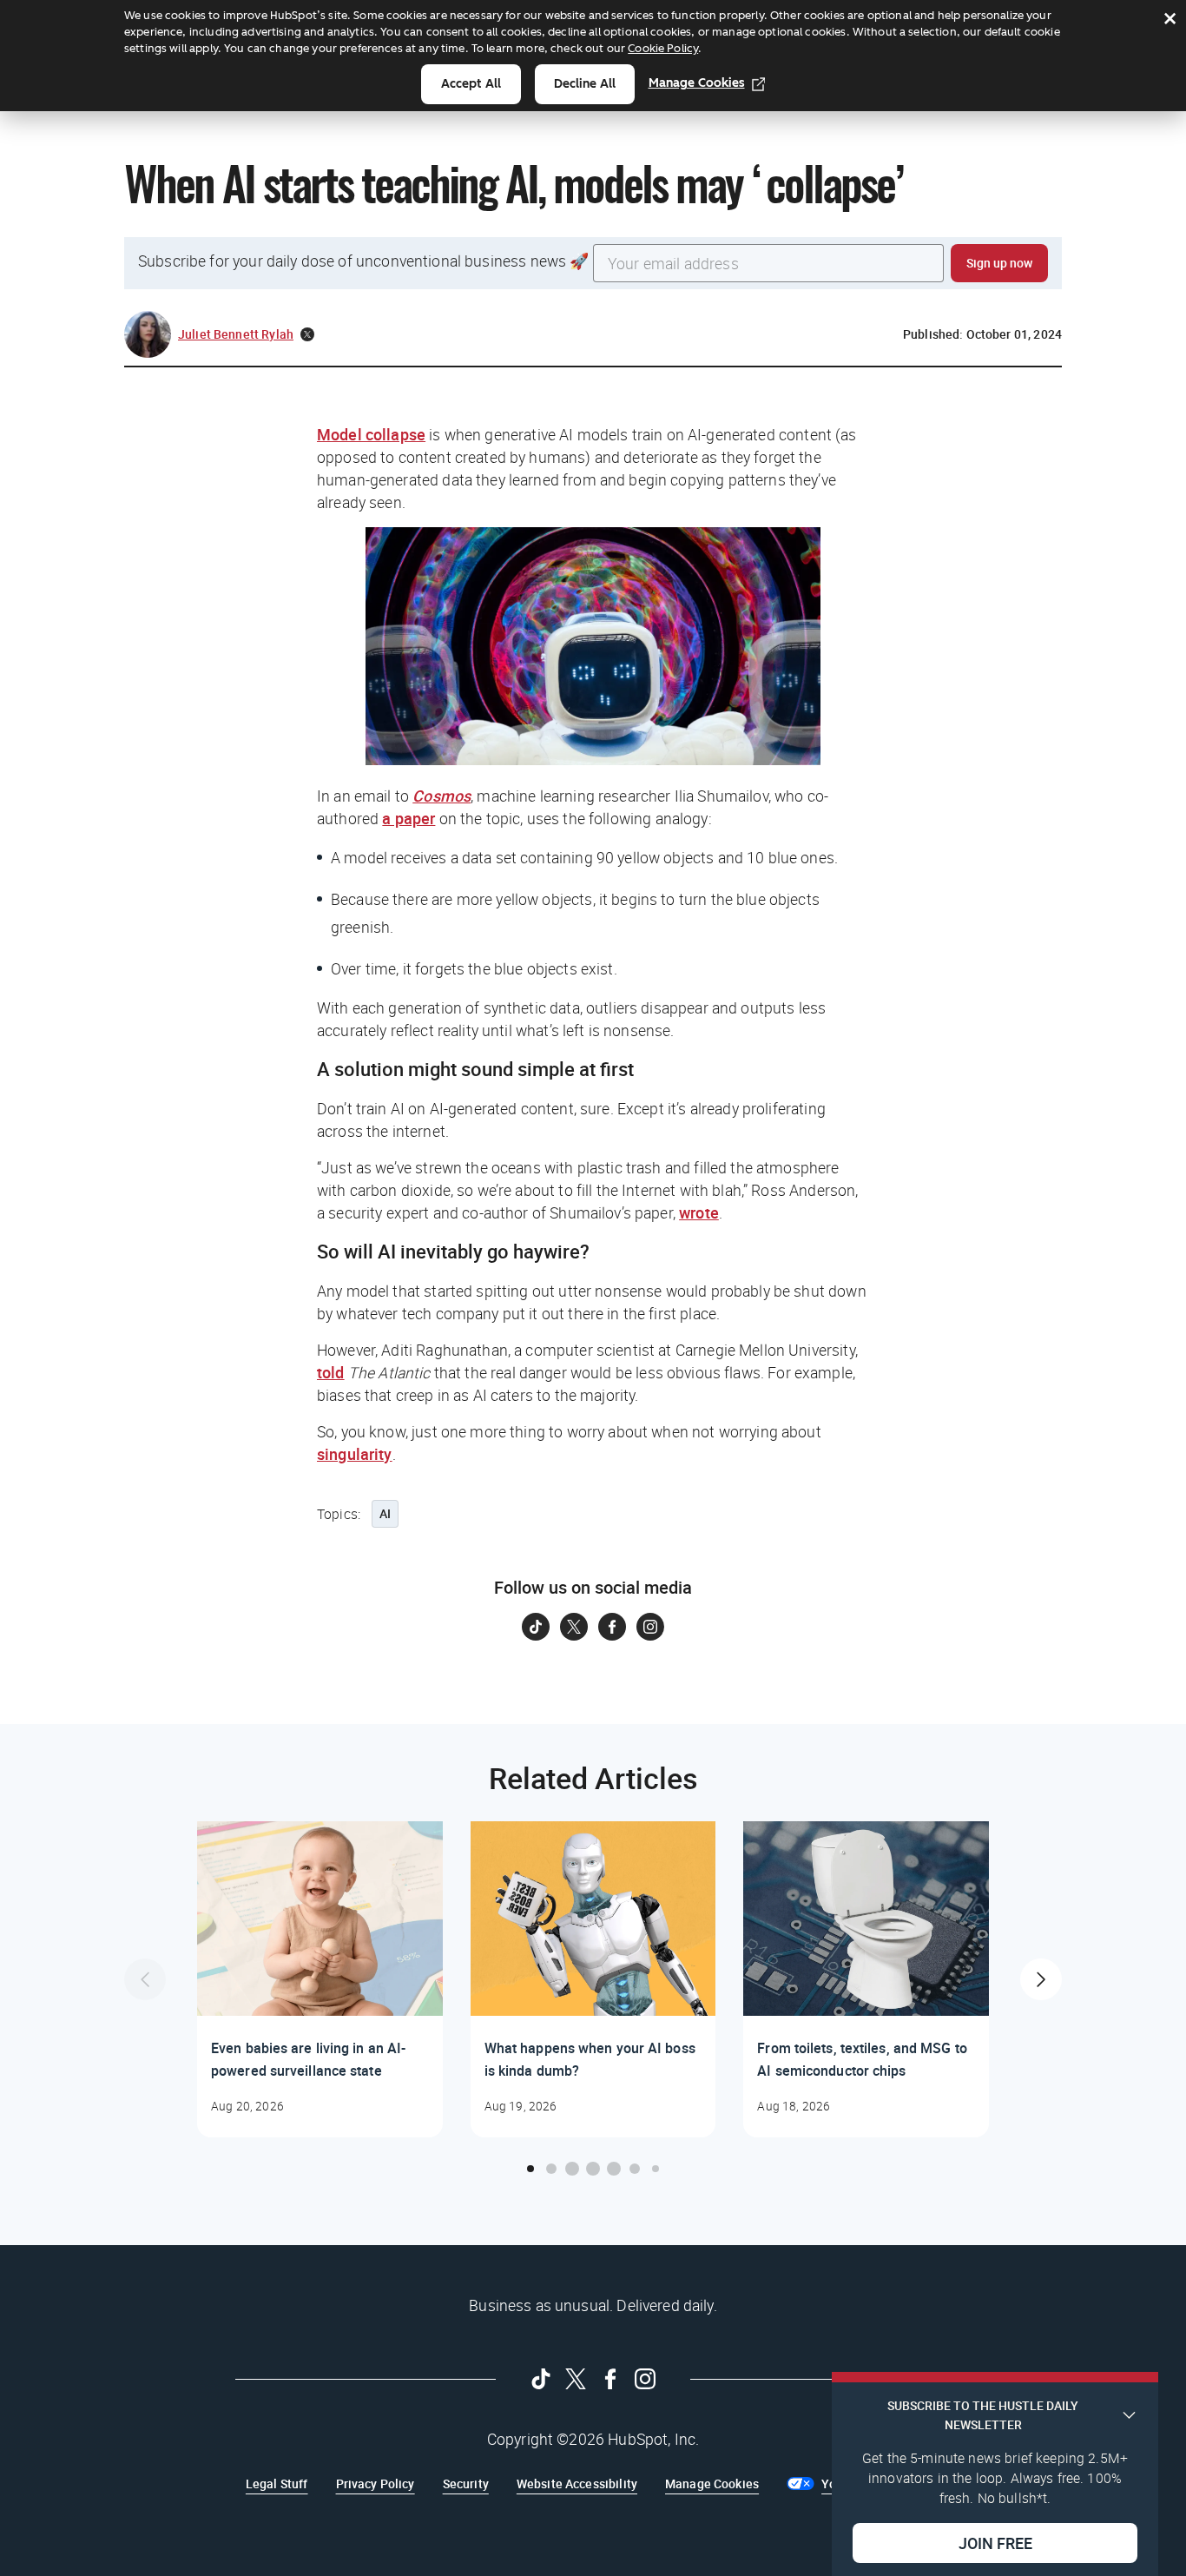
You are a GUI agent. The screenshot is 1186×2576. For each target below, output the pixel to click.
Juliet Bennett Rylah (236, 334)
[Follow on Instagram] (650, 1627)
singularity (355, 1454)
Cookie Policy (663, 48)
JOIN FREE (995, 2542)
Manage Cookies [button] (712, 2484)
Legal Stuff (277, 2484)
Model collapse (371, 434)
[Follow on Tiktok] (536, 1627)
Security (466, 2484)
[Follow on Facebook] (612, 1627)
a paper (409, 818)
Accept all (471, 84)
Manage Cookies (697, 83)
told (331, 1372)
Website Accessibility (577, 2484)
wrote (699, 1212)
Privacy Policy (376, 2484)
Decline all (585, 84)
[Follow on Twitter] (574, 1627)
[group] (320, 1979)
